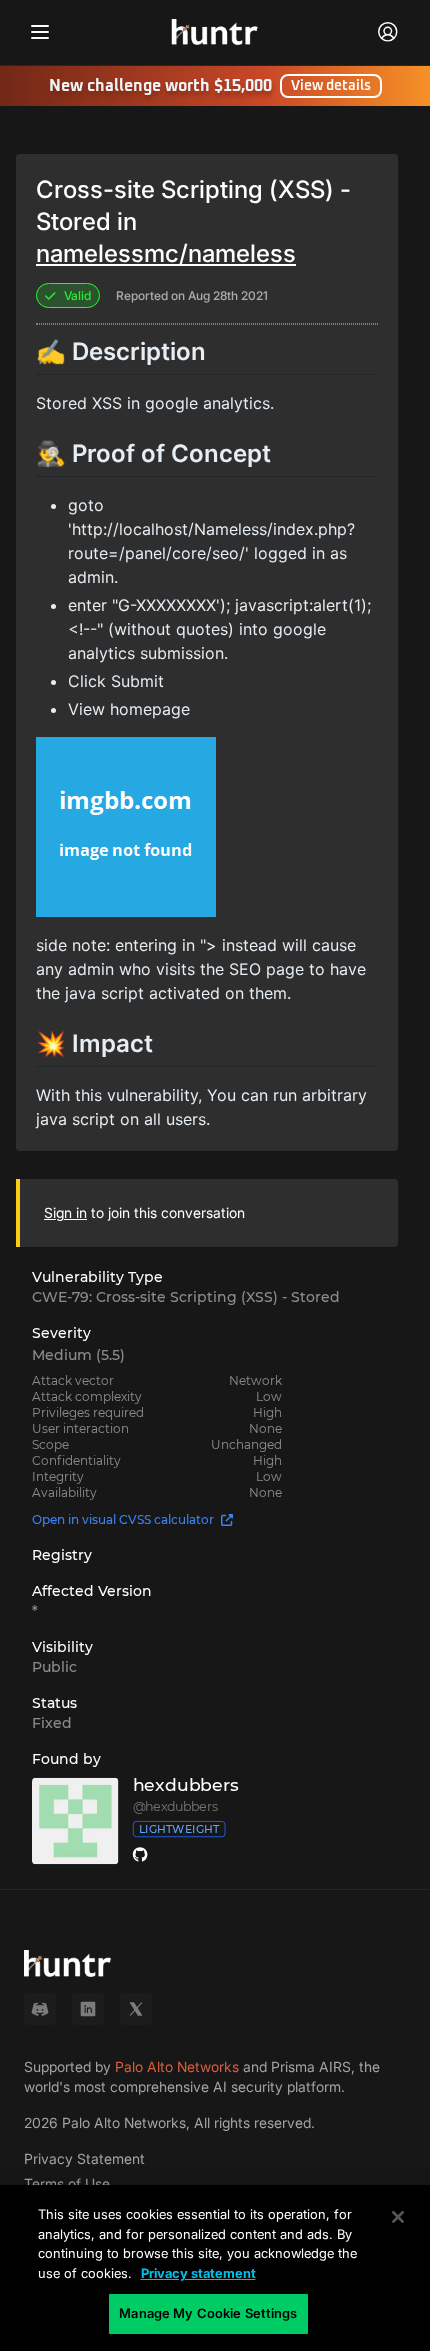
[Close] (398, 2217)
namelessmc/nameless (166, 253)
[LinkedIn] (88, 2009)
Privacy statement (198, 2273)
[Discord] (40, 2009)
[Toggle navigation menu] (40, 32)
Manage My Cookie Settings (208, 2313)
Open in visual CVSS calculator (123, 1519)
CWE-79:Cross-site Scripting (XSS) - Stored (186, 1297)
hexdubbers (186, 1785)
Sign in (65, 1212)
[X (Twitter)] (136, 2009)
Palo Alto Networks (177, 2066)
